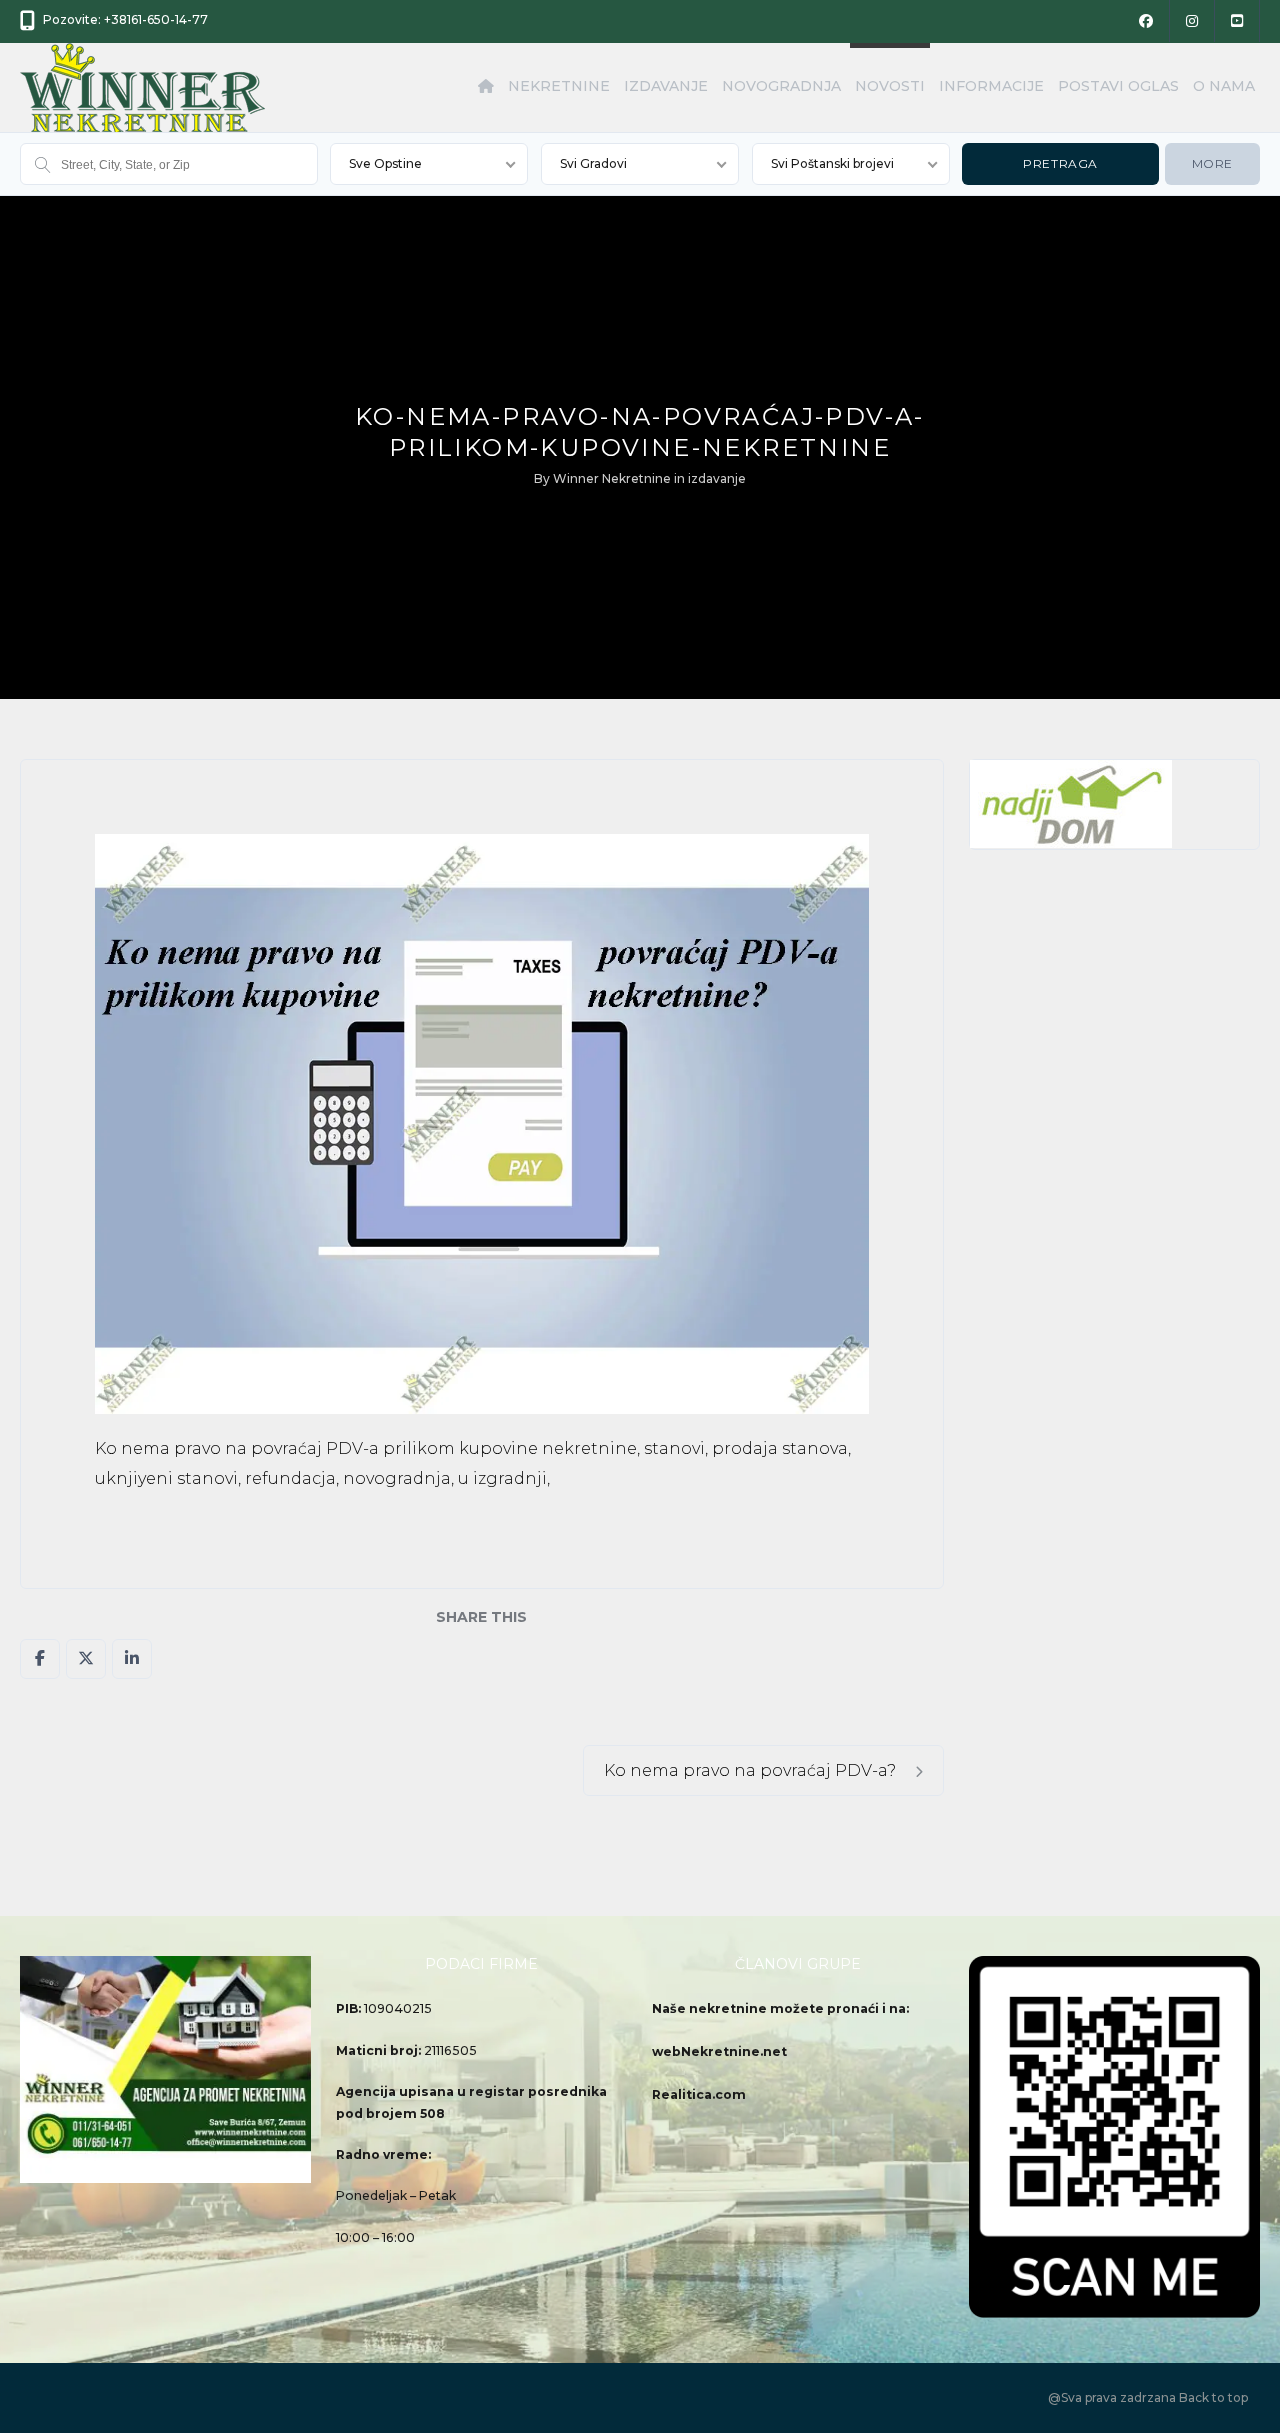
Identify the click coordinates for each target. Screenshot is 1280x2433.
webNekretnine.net (719, 2051)
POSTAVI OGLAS (1118, 86)
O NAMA (1224, 86)
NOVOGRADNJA (781, 86)
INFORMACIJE (991, 86)
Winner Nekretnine (612, 478)
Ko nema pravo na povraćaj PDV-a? (752, 1770)
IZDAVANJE (666, 86)
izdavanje (717, 478)
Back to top (1213, 2397)
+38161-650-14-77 (156, 19)
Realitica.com (699, 2094)
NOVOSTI (890, 86)
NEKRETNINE (559, 86)
